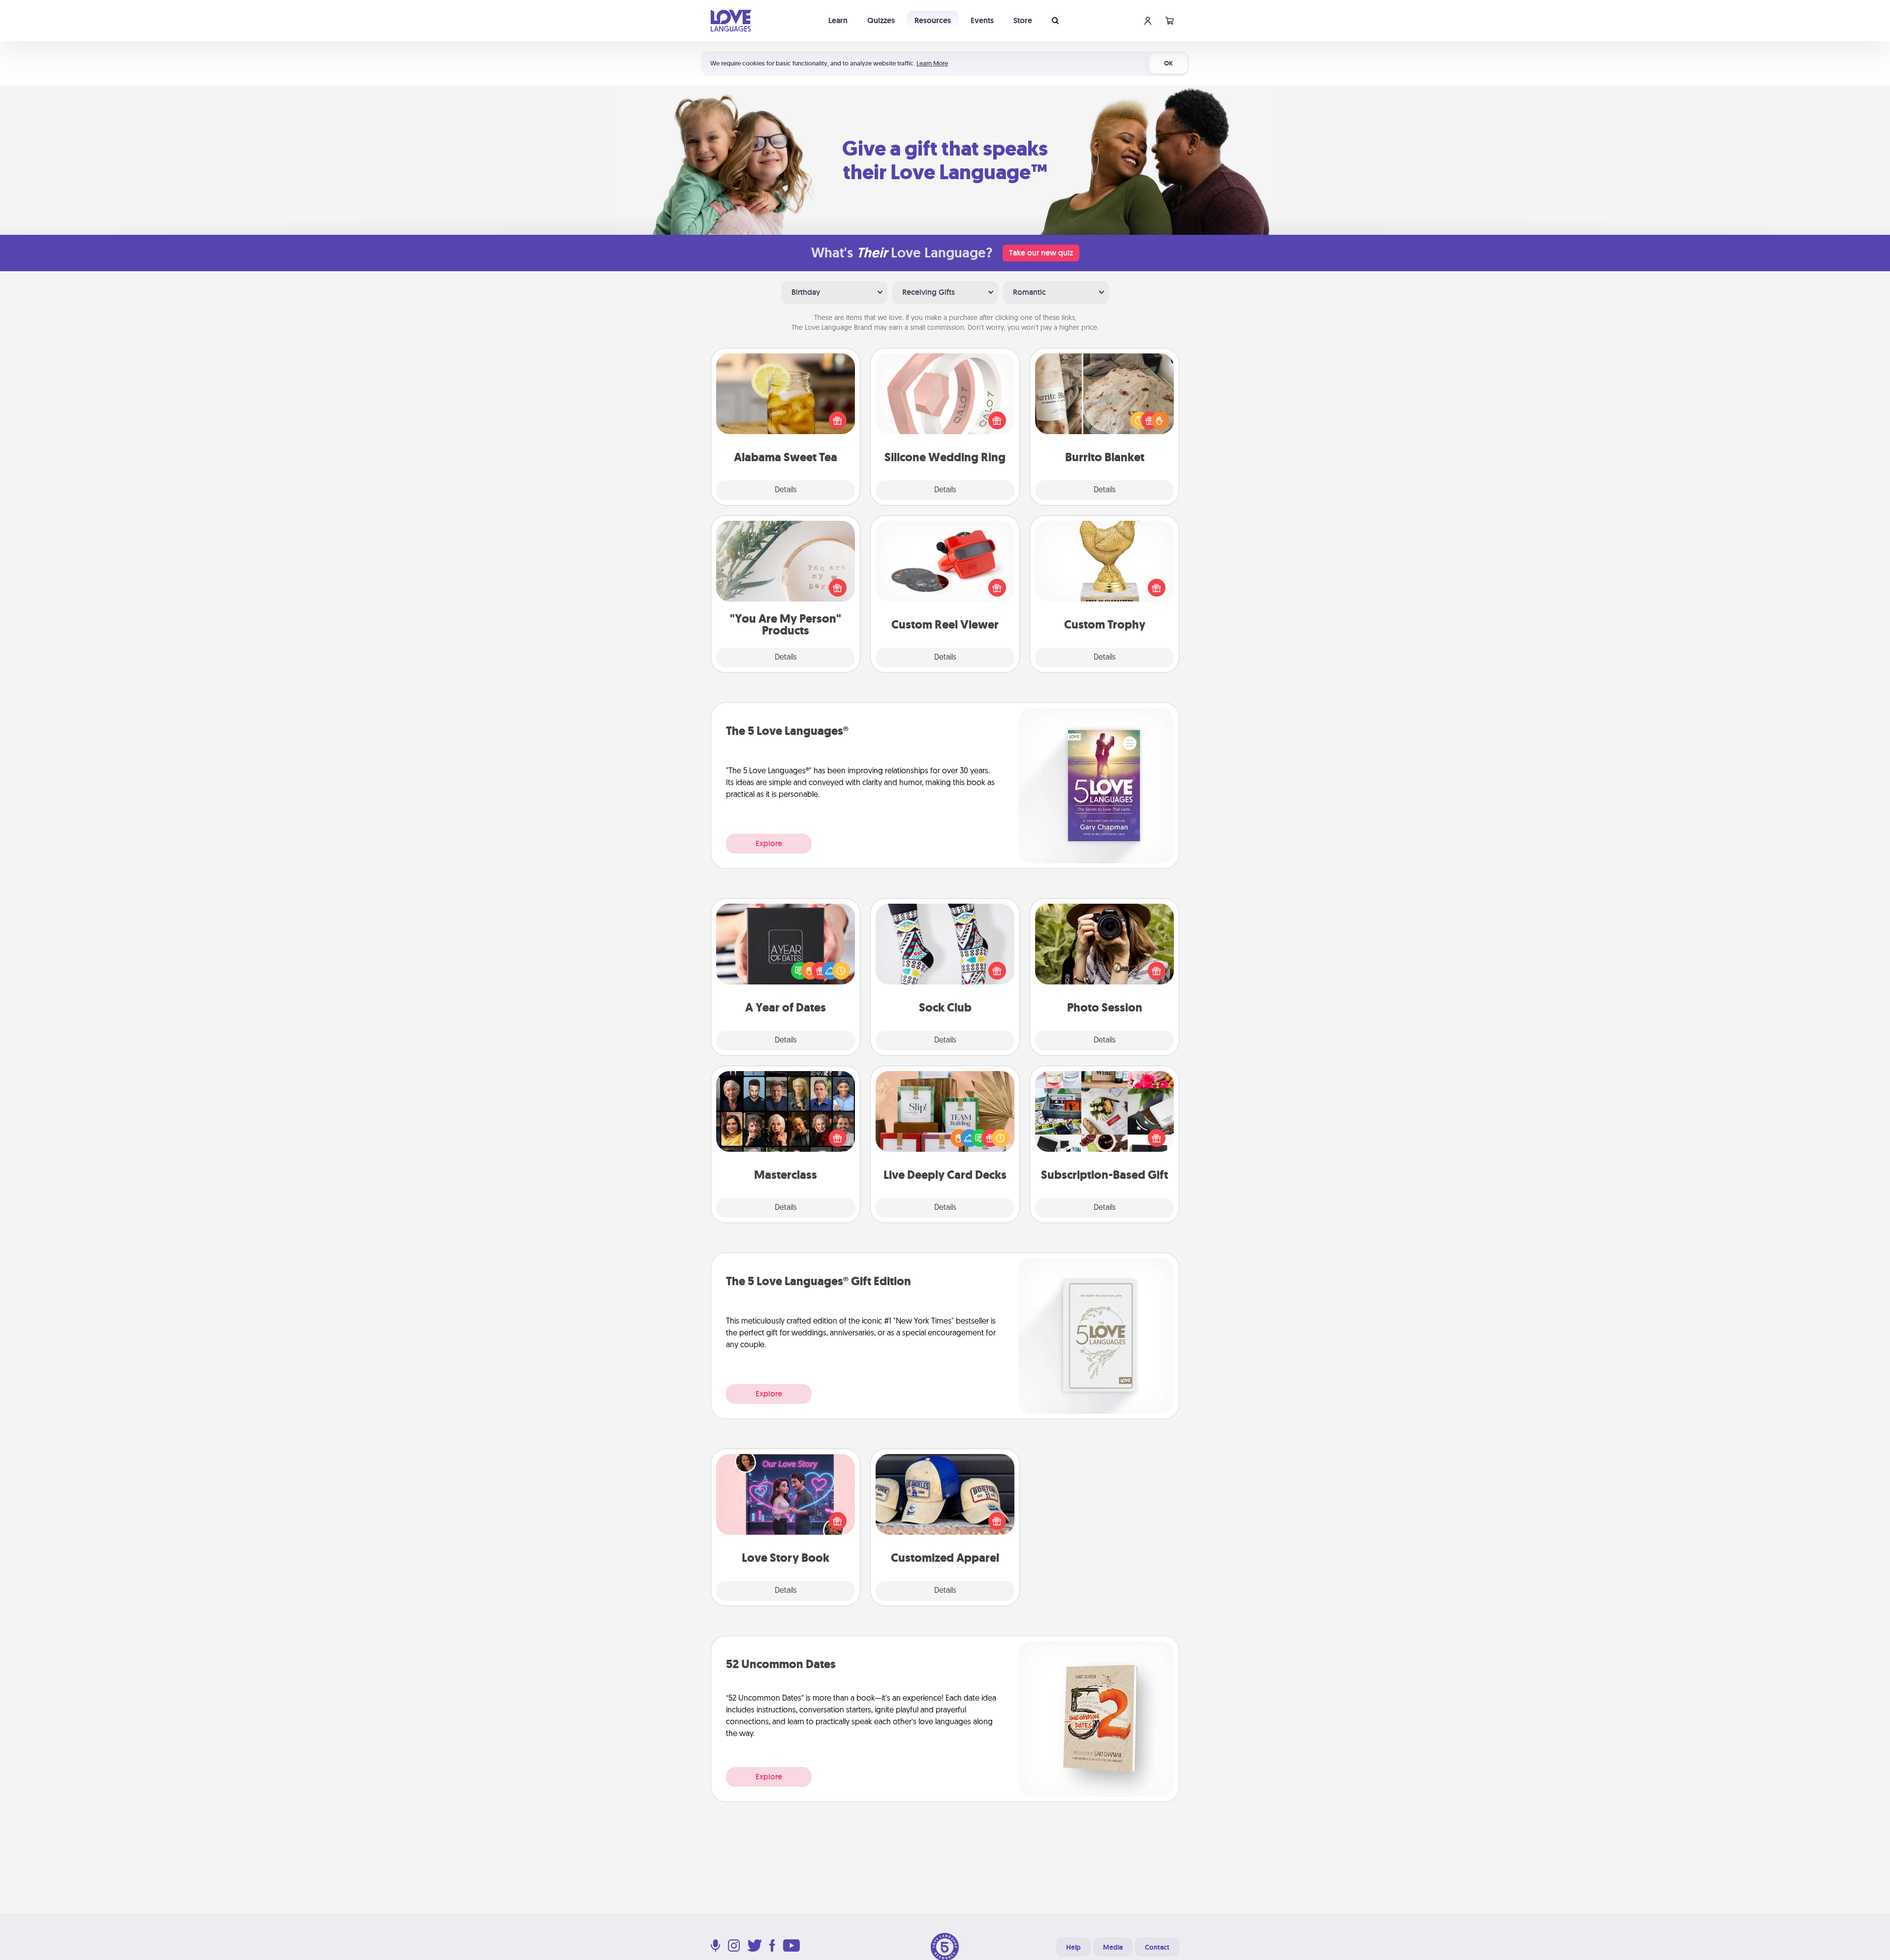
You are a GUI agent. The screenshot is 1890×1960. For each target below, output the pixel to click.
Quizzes (881, 20)
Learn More (932, 63)
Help (1073, 1947)
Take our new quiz (1041, 253)
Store (1023, 20)
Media (1113, 1947)
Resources (933, 20)
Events (982, 20)
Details (786, 490)
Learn (838, 20)
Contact (1157, 1947)
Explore (769, 843)
